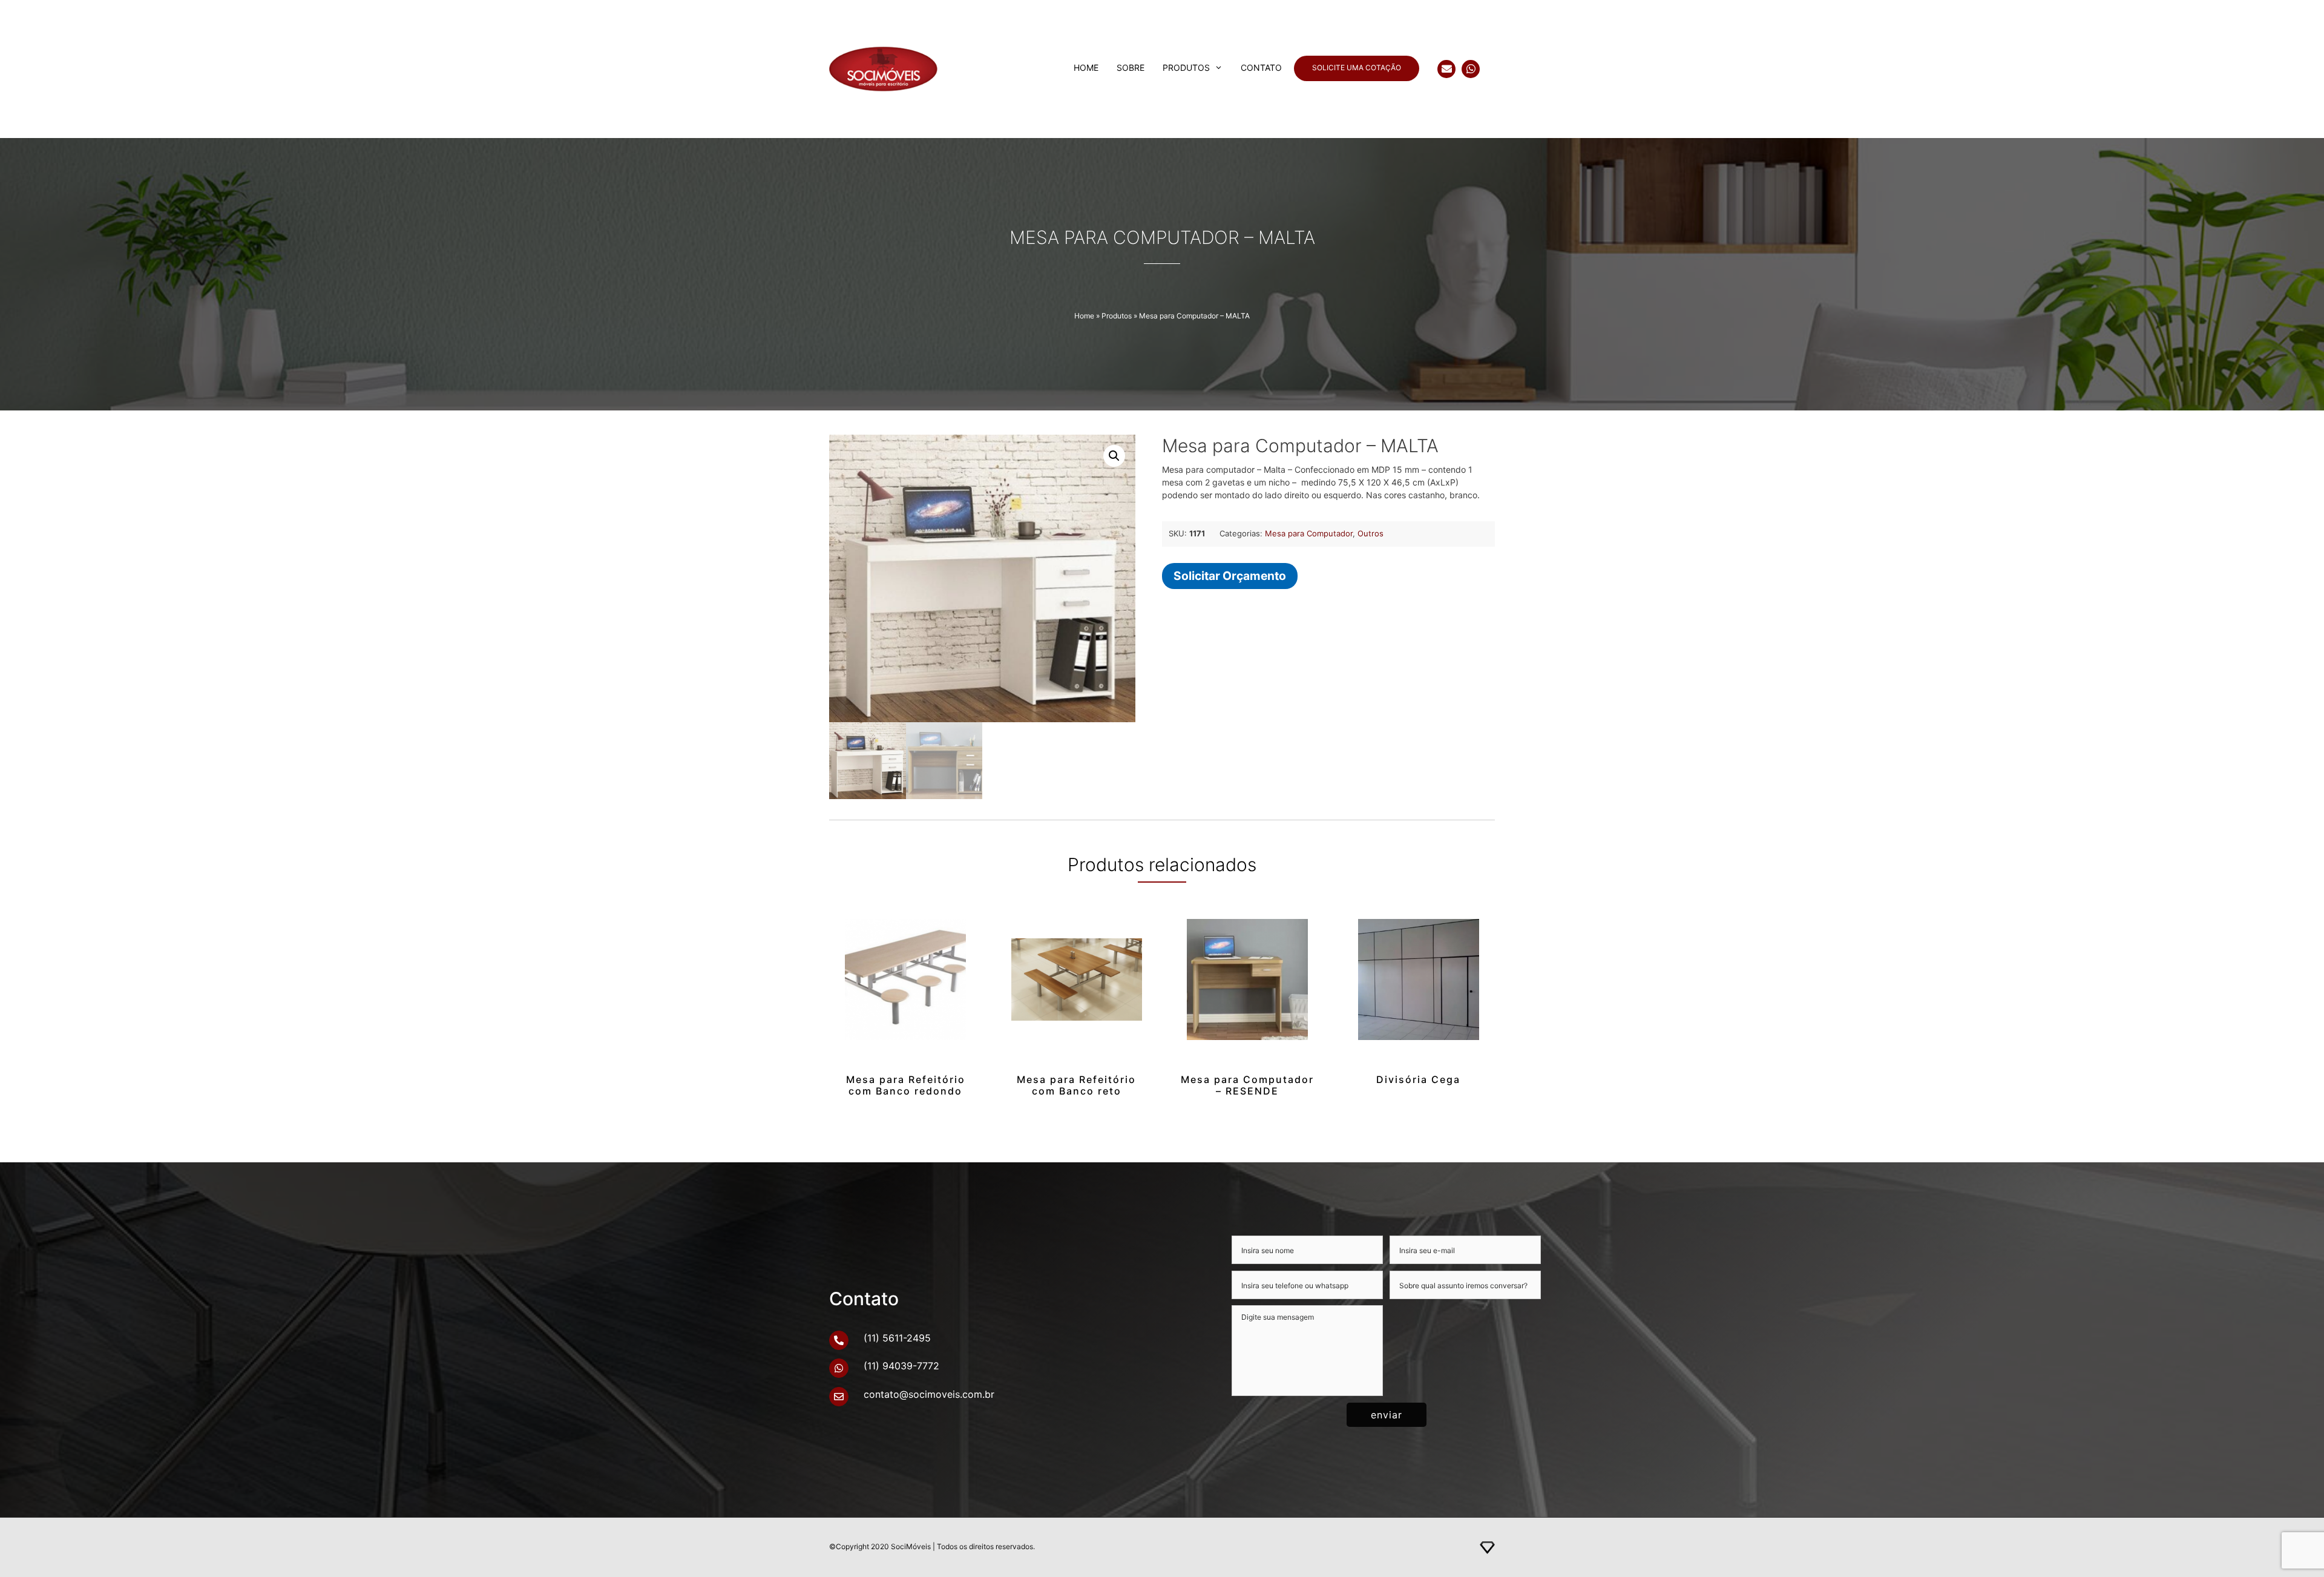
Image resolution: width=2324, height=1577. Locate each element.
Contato (1261, 67)
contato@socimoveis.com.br (929, 1394)
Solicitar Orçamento (1230, 576)
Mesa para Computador (1309, 533)
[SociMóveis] (919, 69)
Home (1086, 67)
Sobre (1131, 67)
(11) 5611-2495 (897, 1338)
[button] (1114, 456)
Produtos (1186, 67)
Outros (1370, 533)
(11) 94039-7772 (901, 1366)
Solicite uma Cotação (1357, 67)
